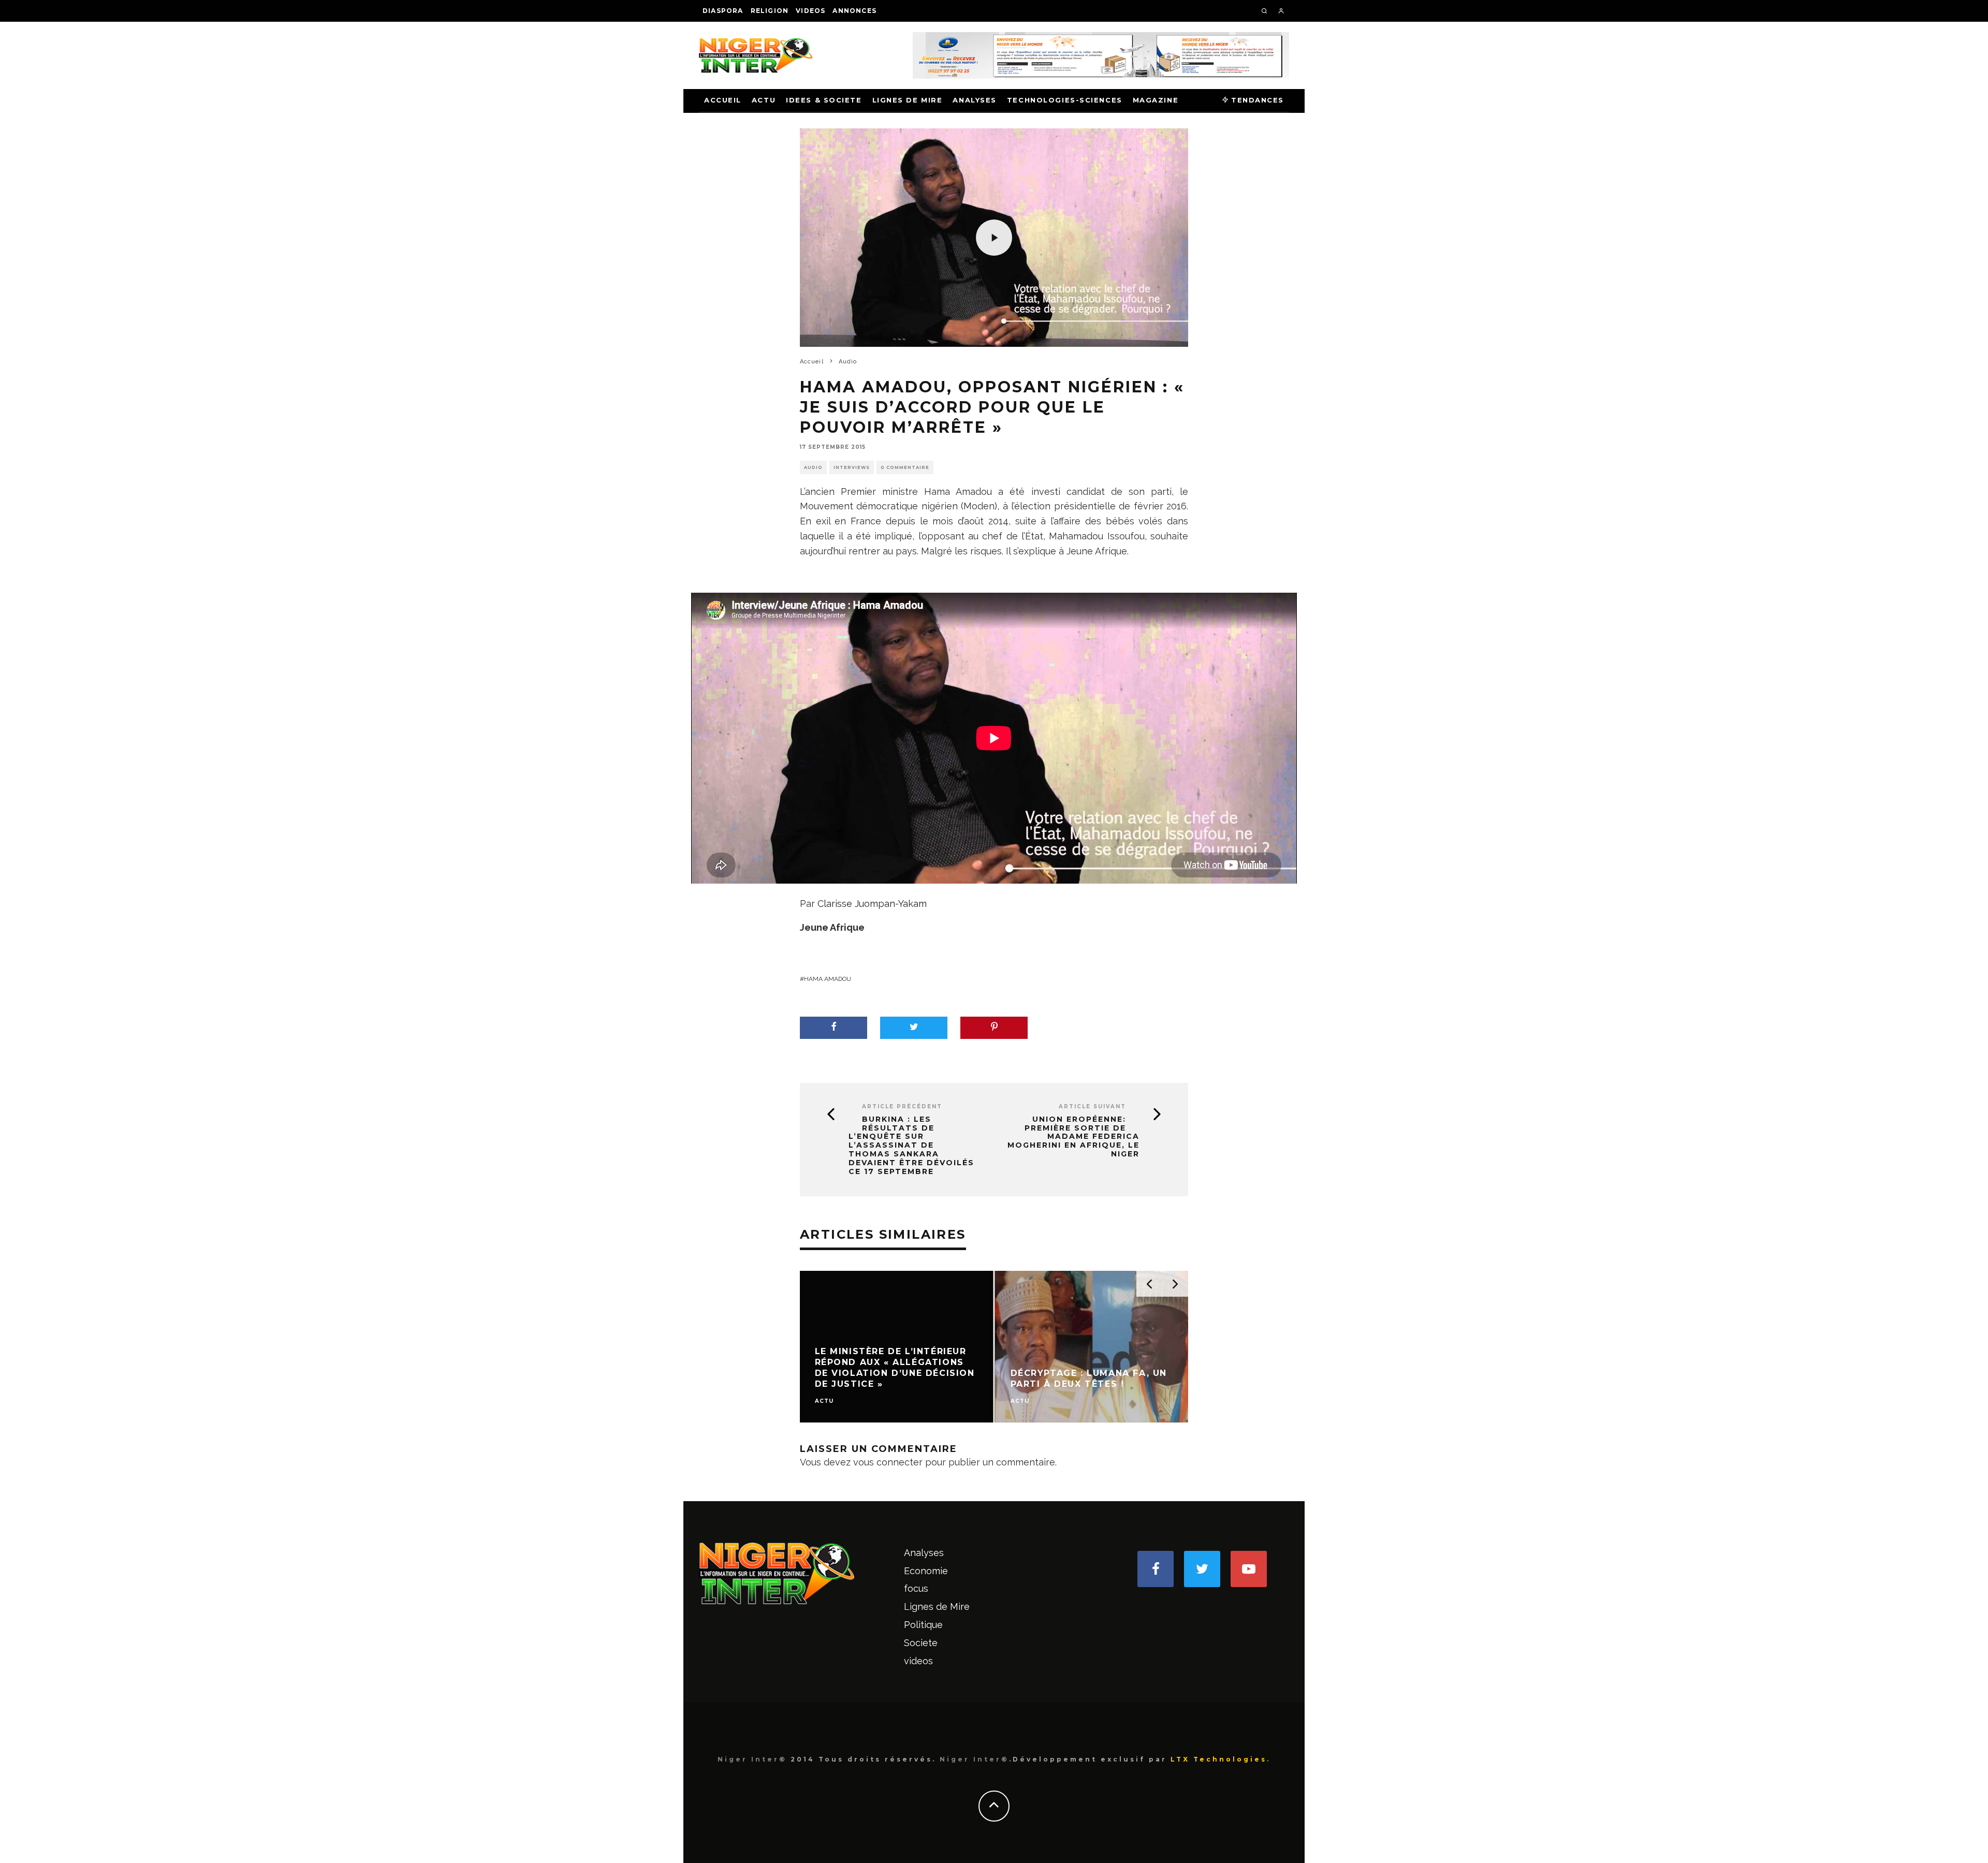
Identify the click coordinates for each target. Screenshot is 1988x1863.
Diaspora (723, 11)
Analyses (974, 100)
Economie (926, 1571)
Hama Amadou (828, 979)
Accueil (723, 100)
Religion (770, 11)
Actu (764, 100)
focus (916, 1588)
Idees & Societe (824, 100)
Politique (923, 1625)
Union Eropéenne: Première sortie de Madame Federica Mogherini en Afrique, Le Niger (1073, 1137)
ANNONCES (854, 11)
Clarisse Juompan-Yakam (872, 904)
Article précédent (902, 1106)
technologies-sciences (1065, 100)
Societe (921, 1643)
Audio (813, 467)
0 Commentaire (905, 467)
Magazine (1156, 100)
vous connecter (888, 1462)
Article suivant (1092, 1106)
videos (810, 11)
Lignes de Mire (908, 100)
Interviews (852, 467)
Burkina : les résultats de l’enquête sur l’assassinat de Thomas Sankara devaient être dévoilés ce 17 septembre (911, 1146)
